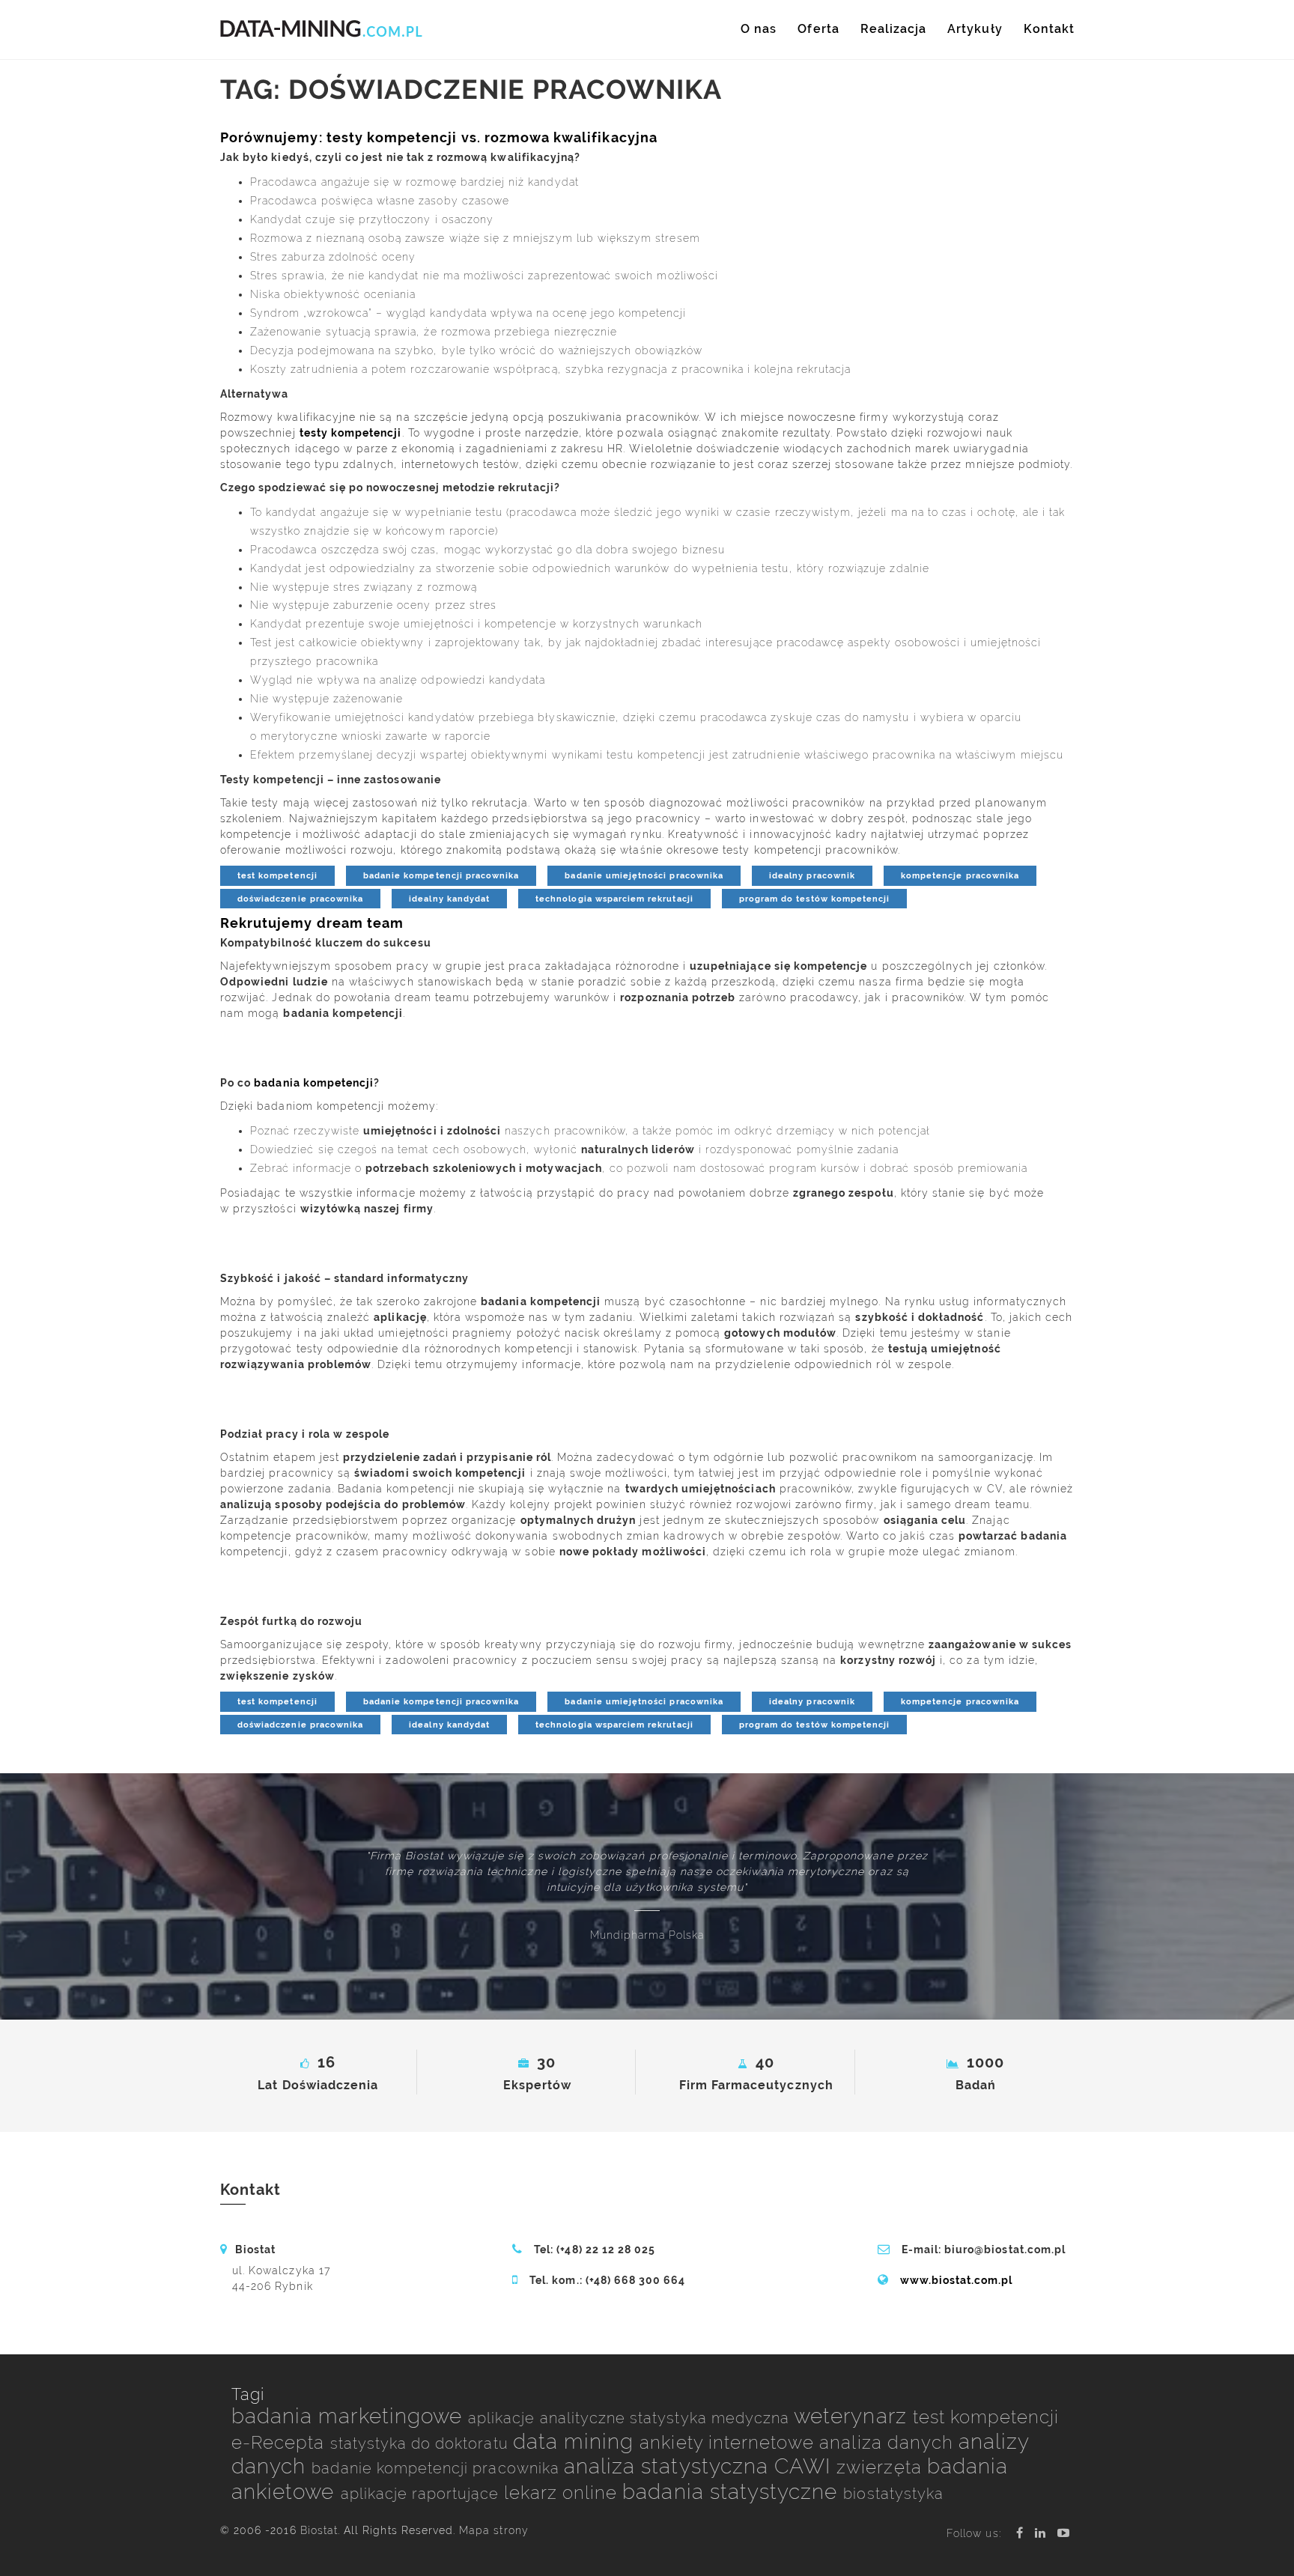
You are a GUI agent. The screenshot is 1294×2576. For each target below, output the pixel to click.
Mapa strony (494, 2530)
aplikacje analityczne (549, 2418)
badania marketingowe (350, 2416)
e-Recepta (281, 2442)
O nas (759, 29)
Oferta (818, 29)
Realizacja (894, 29)
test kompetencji (277, 875)
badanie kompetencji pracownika (441, 875)
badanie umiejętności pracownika (644, 875)
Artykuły (975, 29)
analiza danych (889, 2442)
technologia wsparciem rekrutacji (614, 899)
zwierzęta (882, 2467)
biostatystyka (893, 2494)
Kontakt (1049, 29)
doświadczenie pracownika (300, 899)
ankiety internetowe (729, 2442)
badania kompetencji (314, 1083)
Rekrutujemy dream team (312, 923)
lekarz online (564, 2493)
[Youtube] (1064, 2533)
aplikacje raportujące (422, 2494)
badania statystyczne (733, 2492)
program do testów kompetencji (814, 899)
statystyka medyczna (712, 2418)
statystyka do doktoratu (422, 2443)
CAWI (805, 2466)
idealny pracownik (812, 875)
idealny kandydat (449, 899)
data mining (577, 2442)
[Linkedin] (1041, 2533)
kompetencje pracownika (960, 875)
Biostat (319, 2530)
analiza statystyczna (669, 2466)
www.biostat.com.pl (957, 2280)
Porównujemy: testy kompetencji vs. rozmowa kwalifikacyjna (439, 137)
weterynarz (853, 2416)
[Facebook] (1020, 2533)
